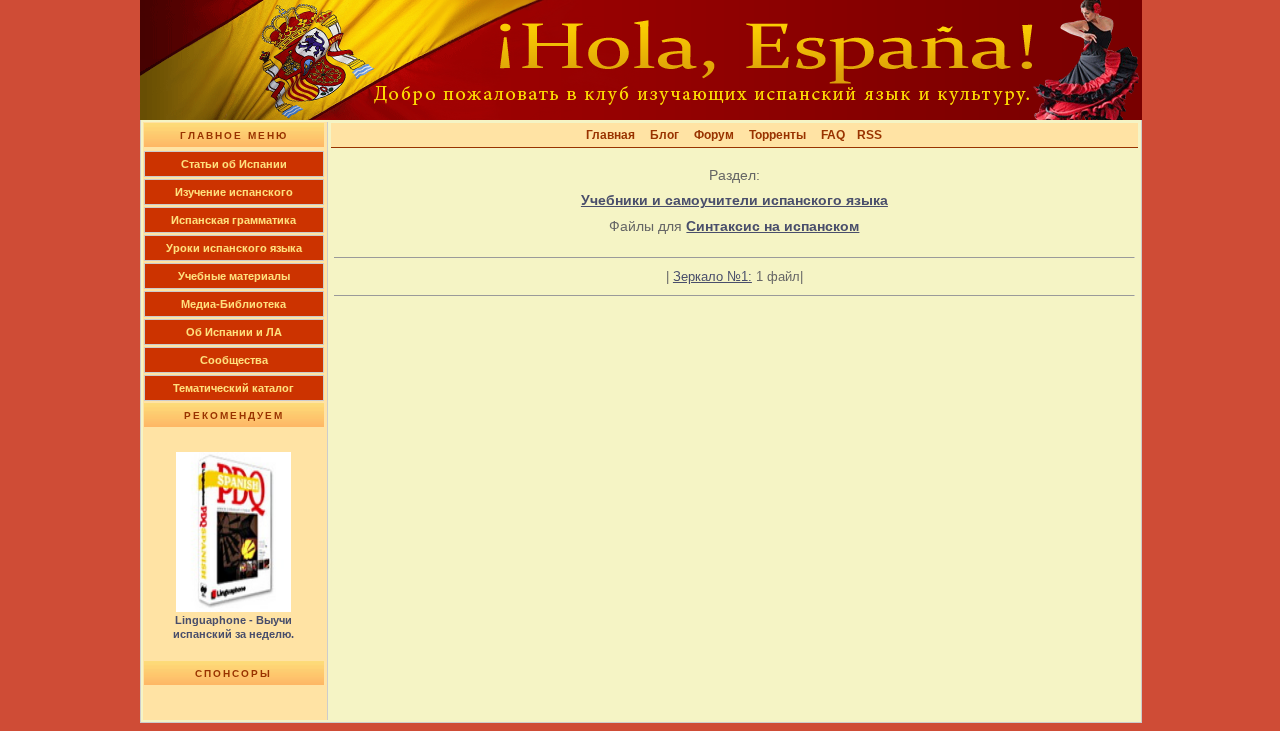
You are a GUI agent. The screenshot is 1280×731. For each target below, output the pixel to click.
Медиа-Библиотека (233, 304)
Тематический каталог (233, 388)
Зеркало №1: (712, 276)
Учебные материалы (234, 276)
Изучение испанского (234, 192)
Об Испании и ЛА (234, 332)
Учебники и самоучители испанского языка (734, 200)
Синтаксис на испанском (772, 226)
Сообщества (234, 360)
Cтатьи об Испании (234, 164)
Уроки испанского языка (234, 248)
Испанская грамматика (233, 220)
